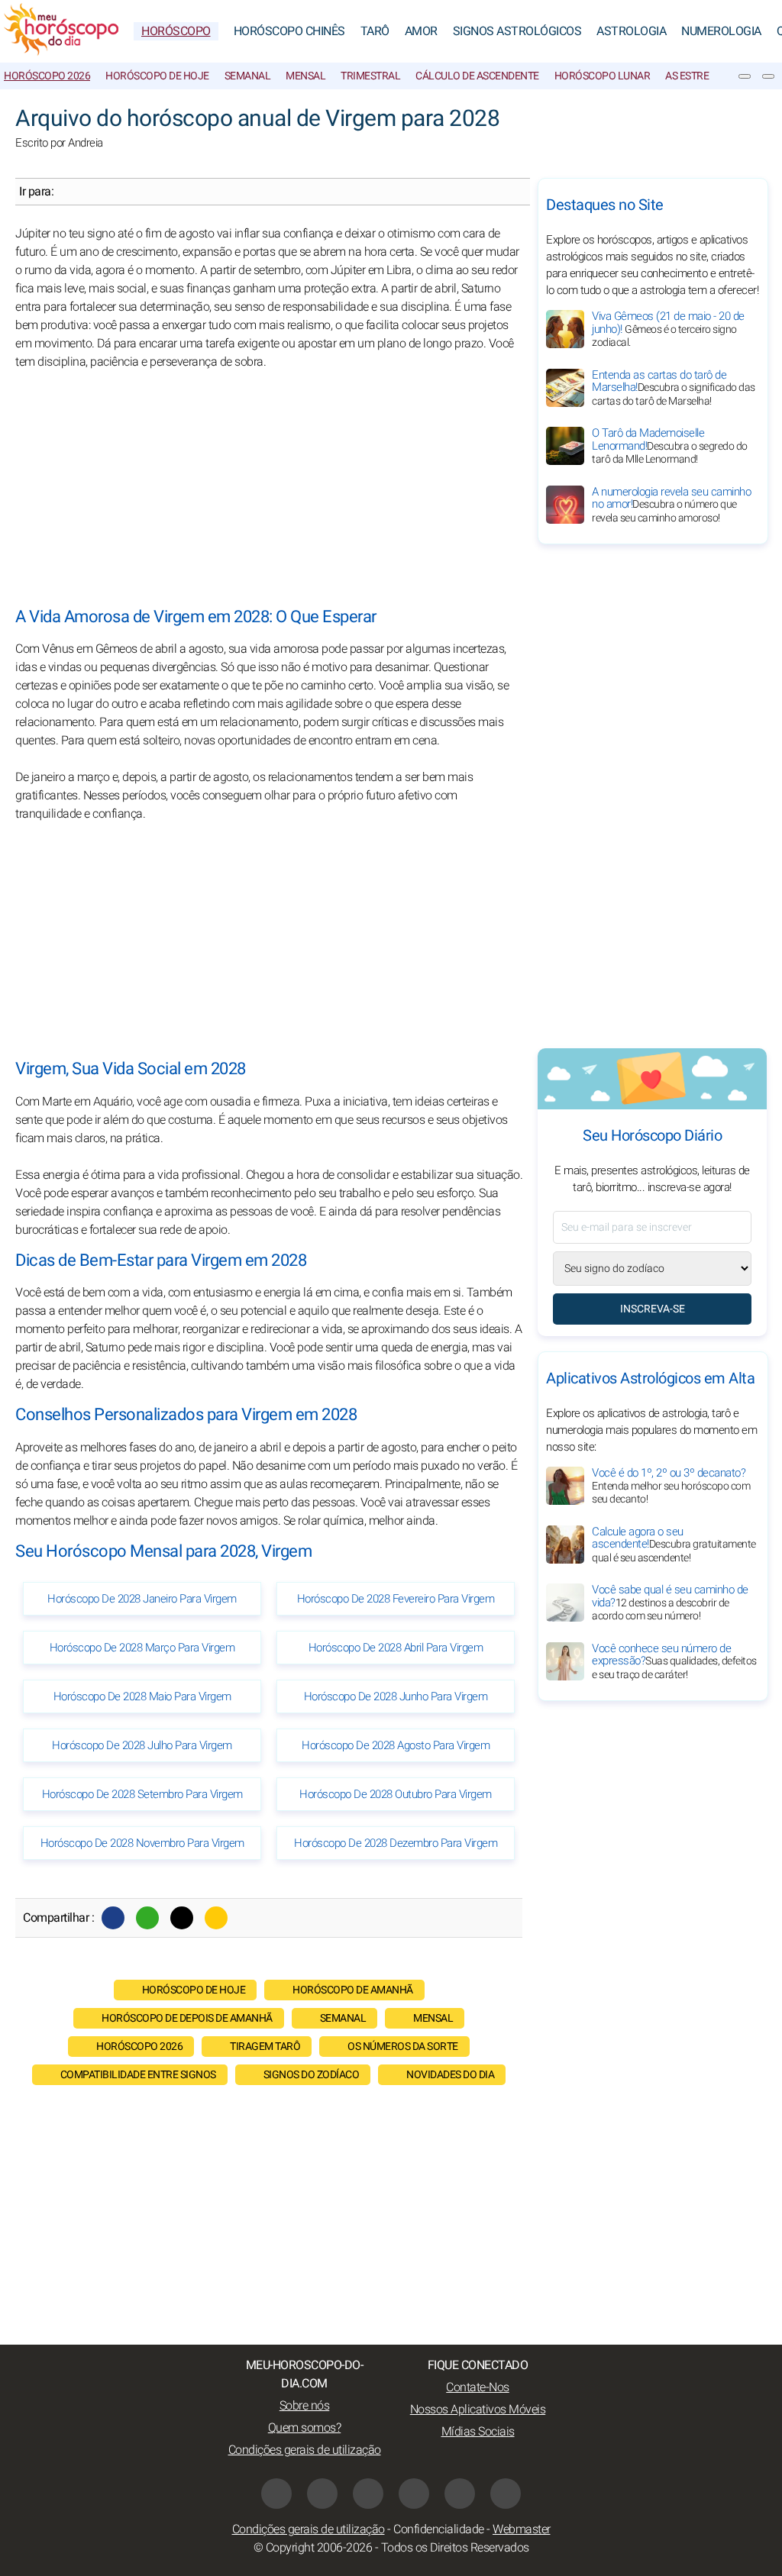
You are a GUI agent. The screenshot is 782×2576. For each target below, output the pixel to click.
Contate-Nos (478, 2387)
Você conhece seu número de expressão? (674, 1661)
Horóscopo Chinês (289, 31)
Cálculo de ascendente (477, 76)
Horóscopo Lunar (603, 76)
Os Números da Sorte (403, 2047)
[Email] (216, 1918)
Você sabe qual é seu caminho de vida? (670, 1603)
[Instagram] (368, 2494)
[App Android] (506, 2494)
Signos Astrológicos (517, 31)
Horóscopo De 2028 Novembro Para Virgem (142, 1843)
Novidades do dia (450, 2075)
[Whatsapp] (147, 1918)
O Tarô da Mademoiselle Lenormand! (670, 446)
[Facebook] (113, 1918)
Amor (421, 31)
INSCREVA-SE (653, 1309)
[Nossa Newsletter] (745, 76)
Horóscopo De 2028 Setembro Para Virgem (142, 1794)
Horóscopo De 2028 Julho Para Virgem (142, 1745)
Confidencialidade (439, 2529)
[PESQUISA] (768, 76)
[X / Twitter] (322, 2494)
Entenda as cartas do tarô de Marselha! (674, 388)
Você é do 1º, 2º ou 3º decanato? (671, 1486)
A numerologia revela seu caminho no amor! (671, 505)
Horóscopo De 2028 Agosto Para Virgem (396, 1745)
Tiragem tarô (265, 2047)
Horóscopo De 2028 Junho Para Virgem (396, 1696)
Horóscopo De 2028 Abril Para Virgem (396, 1648)
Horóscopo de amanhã (353, 1990)
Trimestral (370, 76)
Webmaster (522, 2529)
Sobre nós (305, 2406)
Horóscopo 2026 (47, 76)
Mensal (305, 76)
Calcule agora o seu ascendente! (674, 1545)
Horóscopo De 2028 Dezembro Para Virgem (396, 1843)
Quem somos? (305, 2428)
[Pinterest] (414, 2494)
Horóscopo (176, 31)
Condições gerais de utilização (305, 2450)
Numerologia (721, 31)
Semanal (248, 76)
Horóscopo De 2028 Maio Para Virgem (142, 1696)
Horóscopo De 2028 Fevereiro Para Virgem (396, 1599)
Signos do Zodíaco (312, 2075)
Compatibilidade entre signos (138, 2075)
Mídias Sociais (478, 2432)
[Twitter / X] (182, 1918)
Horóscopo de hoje (157, 76)
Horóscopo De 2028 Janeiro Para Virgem (142, 1599)
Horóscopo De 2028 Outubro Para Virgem (396, 1794)
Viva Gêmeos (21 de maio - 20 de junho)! (668, 329)
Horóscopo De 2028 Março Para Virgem (142, 1648)
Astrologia (631, 31)
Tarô (375, 31)
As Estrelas (696, 76)
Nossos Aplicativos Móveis (478, 2410)
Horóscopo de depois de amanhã (187, 2018)
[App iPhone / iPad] (460, 2494)
